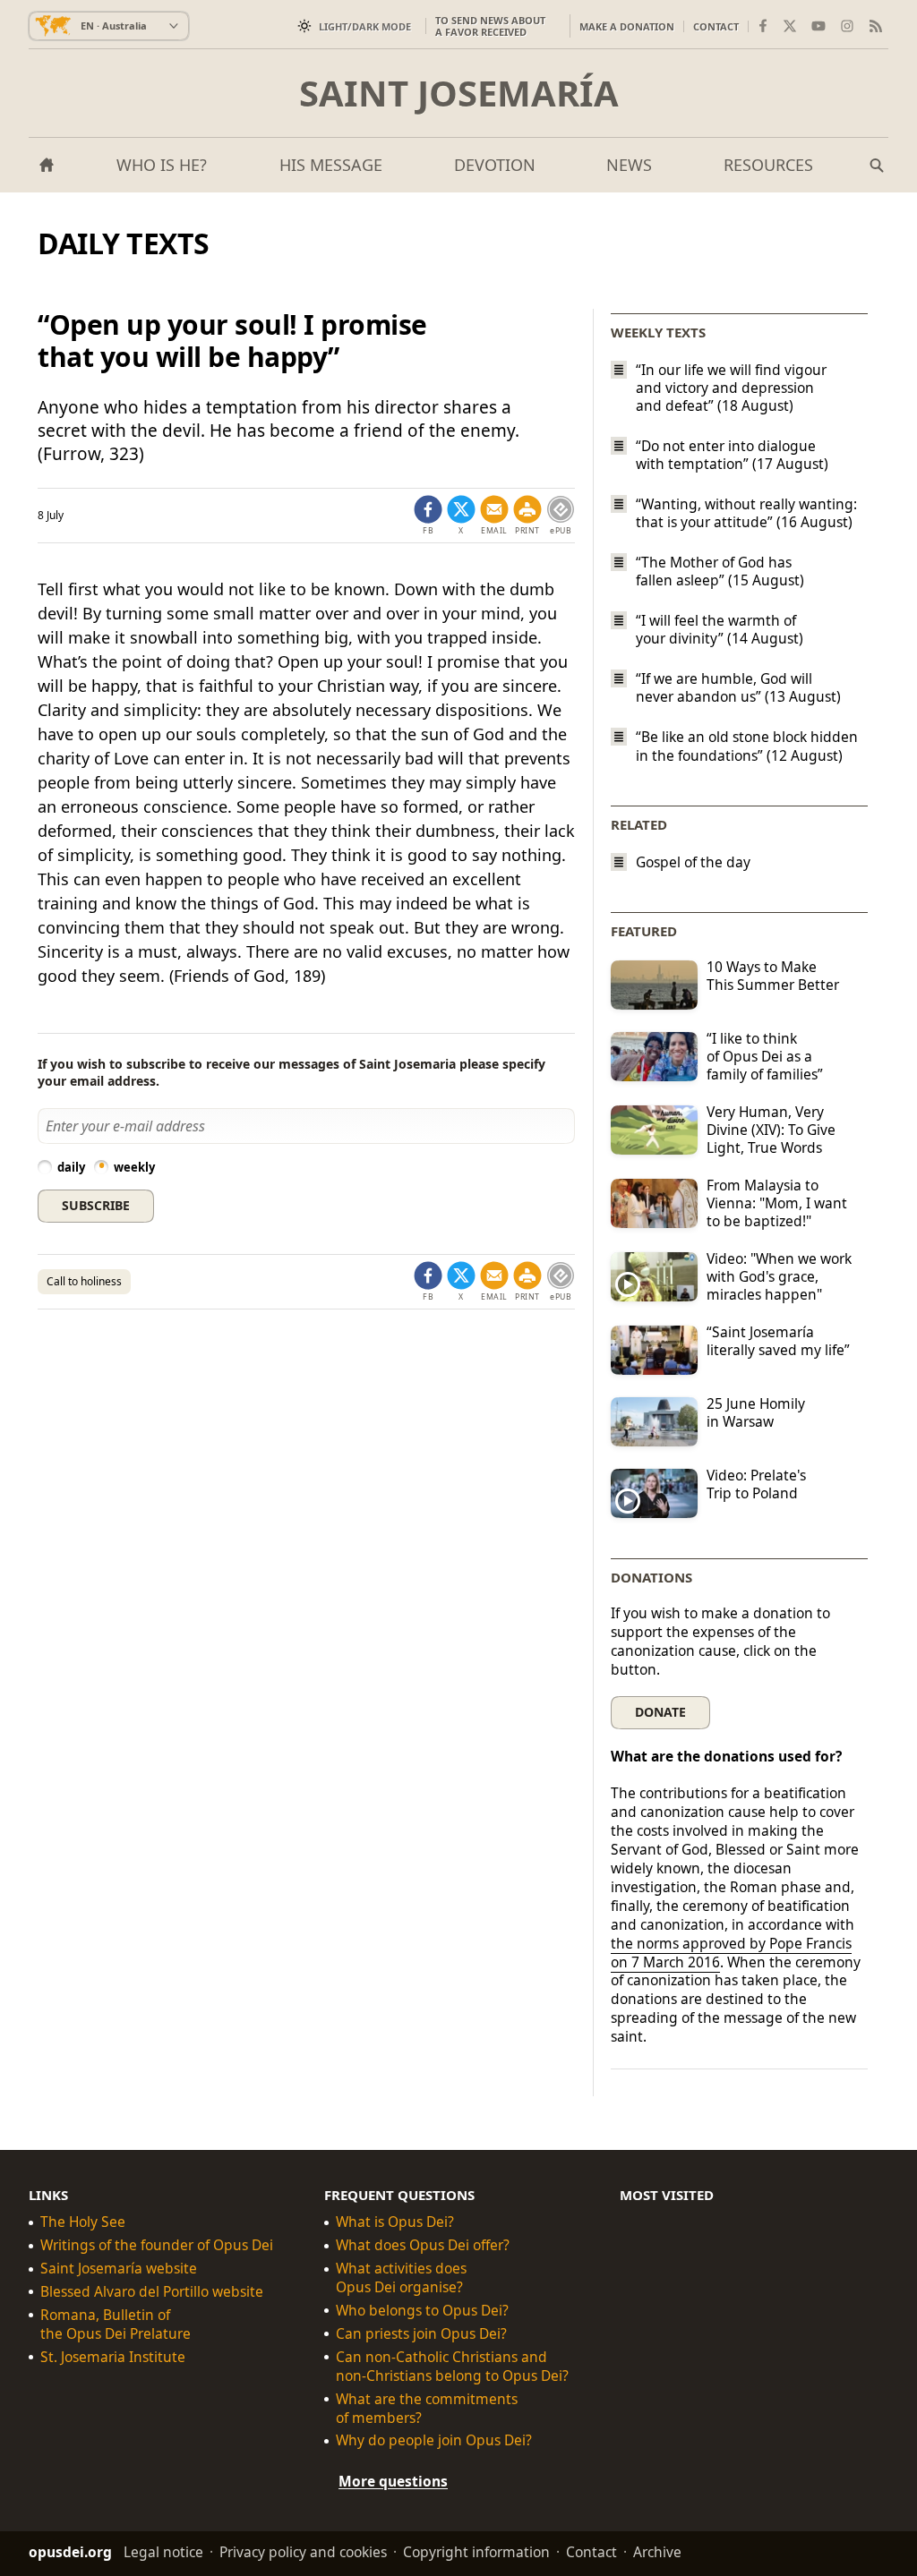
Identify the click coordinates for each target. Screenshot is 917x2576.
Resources (768, 165)
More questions (393, 2482)
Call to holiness (84, 1281)
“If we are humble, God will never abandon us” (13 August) (738, 687)
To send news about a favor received (490, 26)
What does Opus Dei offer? (423, 2245)
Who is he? (162, 165)
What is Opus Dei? (395, 2222)
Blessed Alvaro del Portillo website (152, 2292)
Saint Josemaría (459, 93)
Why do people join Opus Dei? (434, 2441)
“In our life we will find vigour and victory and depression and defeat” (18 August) (731, 388)
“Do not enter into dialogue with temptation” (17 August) (732, 455)
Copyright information (476, 2552)
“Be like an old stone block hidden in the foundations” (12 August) (747, 746)
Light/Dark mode (365, 26)
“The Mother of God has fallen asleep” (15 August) (720, 571)
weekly (134, 1167)
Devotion (495, 165)
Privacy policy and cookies (303, 2552)
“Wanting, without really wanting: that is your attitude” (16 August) (746, 513)
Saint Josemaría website (119, 2269)
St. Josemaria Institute (113, 2357)
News (629, 165)
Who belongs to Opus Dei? (422, 2311)
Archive (657, 2552)
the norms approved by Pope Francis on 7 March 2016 (731, 1953)
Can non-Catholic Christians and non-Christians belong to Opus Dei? (452, 2367)
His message (331, 165)
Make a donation (627, 26)
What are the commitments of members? (427, 2409)
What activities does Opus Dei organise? (401, 2278)
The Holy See (83, 2222)
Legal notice (163, 2552)
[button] (527, 516)
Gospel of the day (693, 862)
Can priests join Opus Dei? (421, 2334)
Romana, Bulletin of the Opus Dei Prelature (116, 2324)
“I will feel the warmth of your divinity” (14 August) (720, 629)
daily (71, 1167)
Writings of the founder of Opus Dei (157, 2245)
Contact (716, 26)
